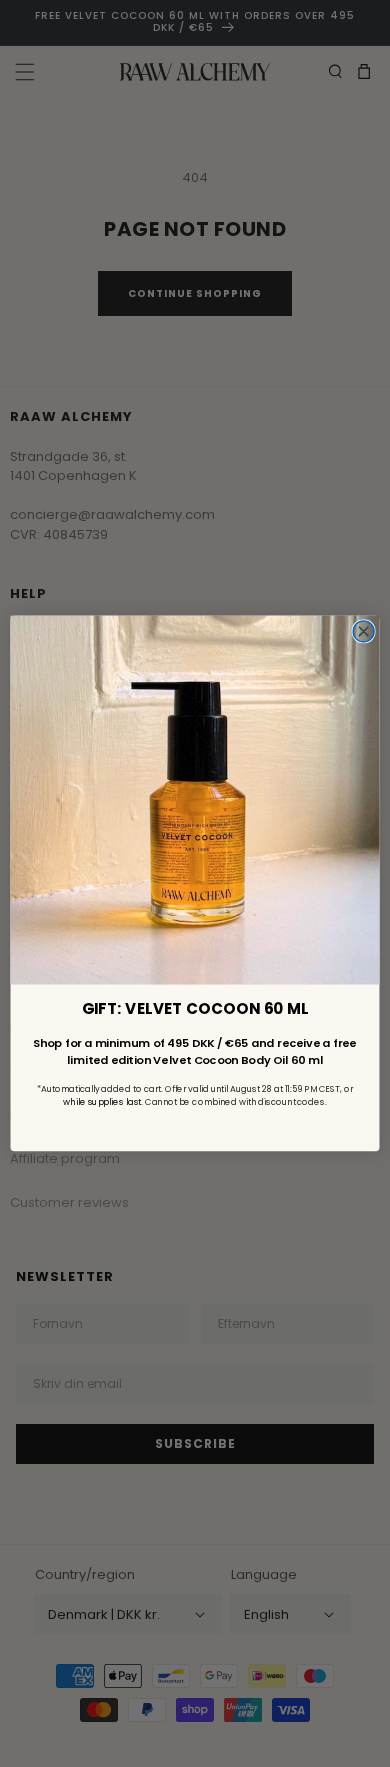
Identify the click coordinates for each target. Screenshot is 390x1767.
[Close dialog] (363, 631)
